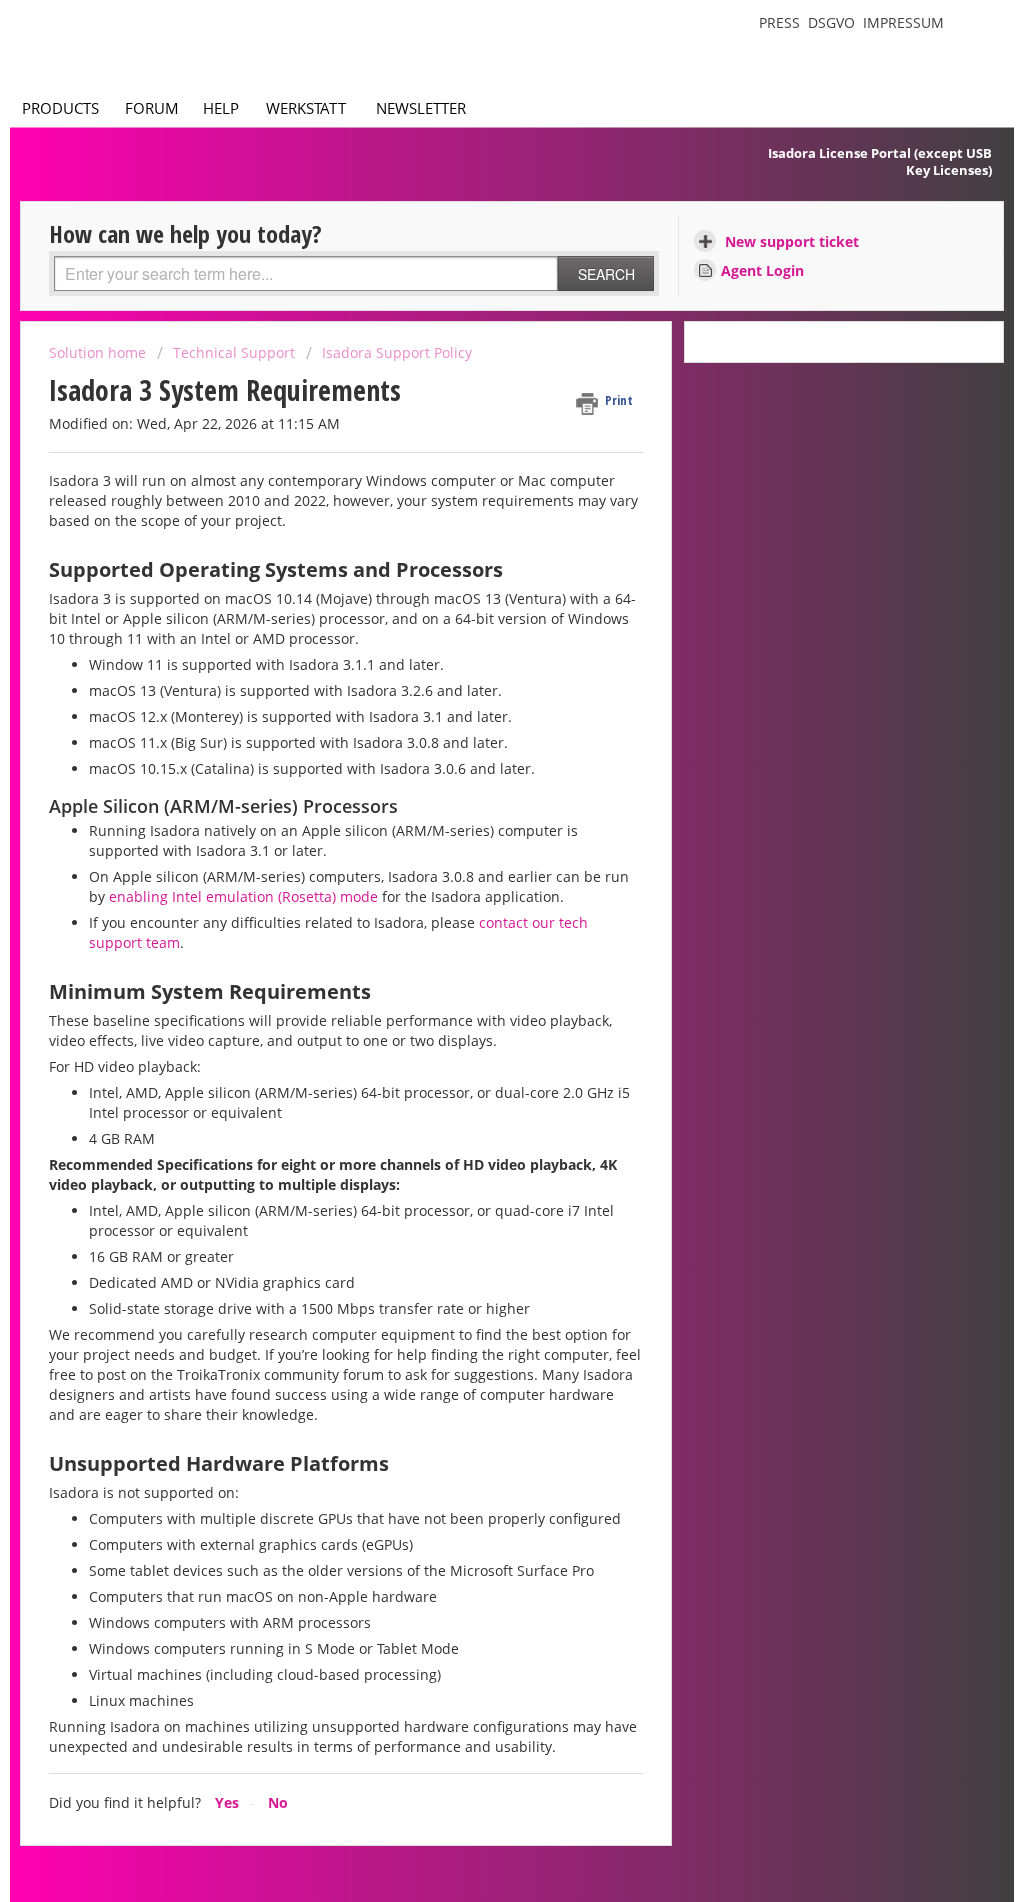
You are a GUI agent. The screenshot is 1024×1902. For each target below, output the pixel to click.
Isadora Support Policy (397, 352)
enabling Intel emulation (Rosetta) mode (243, 896)
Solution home (99, 352)
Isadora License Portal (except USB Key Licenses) (880, 161)
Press (779, 22)
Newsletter (421, 108)
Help (221, 108)
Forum (152, 108)
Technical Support (234, 352)
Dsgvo (831, 22)
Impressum (903, 22)
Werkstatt (306, 108)
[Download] (475, 704)
